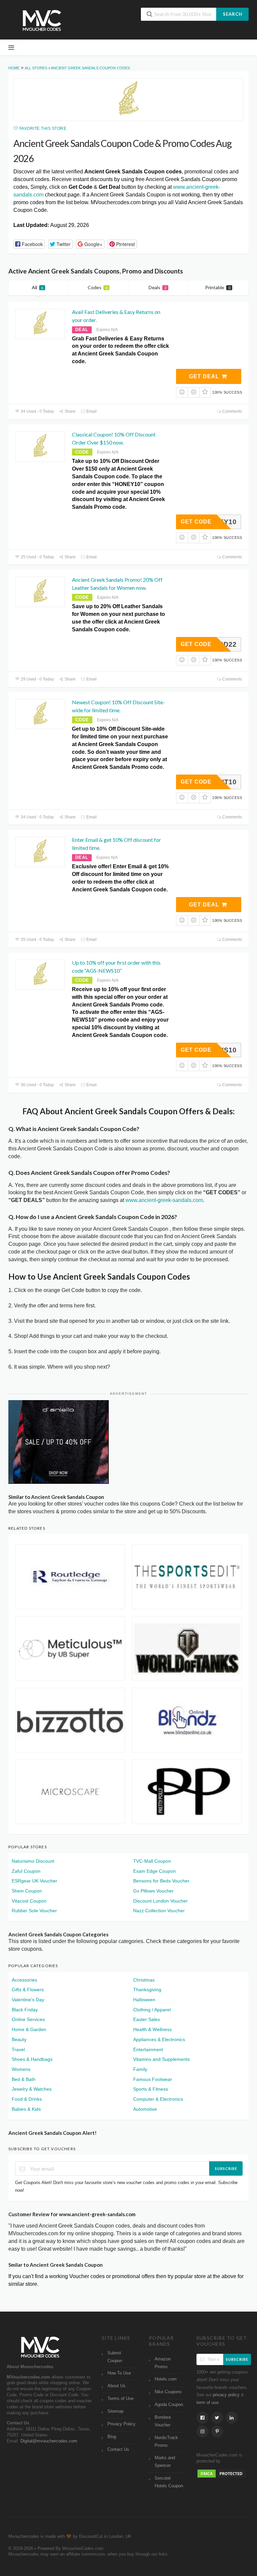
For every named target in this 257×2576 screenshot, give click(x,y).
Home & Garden (29, 2029)
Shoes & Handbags (32, 2059)
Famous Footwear (153, 2079)
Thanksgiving (147, 1990)
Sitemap (115, 2411)
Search (233, 14)
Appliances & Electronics (159, 2039)
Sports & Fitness (151, 2089)
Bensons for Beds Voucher (161, 1881)
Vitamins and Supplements (161, 2059)
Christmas (144, 1980)
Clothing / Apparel (152, 2010)
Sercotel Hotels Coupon (169, 2482)
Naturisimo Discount (33, 1861)
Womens (21, 2069)
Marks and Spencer (165, 2462)
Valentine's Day (28, 2000)
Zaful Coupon (26, 1871)
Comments (232, 411)
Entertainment (148, 2049)
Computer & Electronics (158, 2099)
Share (70, 411)
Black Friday (25, 2010)
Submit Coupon (115, 2357)
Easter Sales (147, 2019)
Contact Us (118, 2449)
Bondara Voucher (163, 2421)
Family (140, 2069)
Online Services (28, 2019)
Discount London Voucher (160, 1901)
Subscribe (226, 2168)
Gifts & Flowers (28, 1990)
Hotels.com (166, 2379)
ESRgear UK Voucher (34, 1881)
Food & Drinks (27, 2099)
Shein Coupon (27, 1891)
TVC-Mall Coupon (152, 1861)
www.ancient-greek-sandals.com (164, 1200)
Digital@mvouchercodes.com (49, 2441)
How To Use (119, 2373)
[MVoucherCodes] (42, 21)
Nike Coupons (168, 2392)
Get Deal (205, 376)
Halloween (144, 2000)
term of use (207, 2403)
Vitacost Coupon (29, 1901)
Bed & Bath (24, 2079)
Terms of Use (120, 2399)
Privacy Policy (121, 2424)
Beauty (19, 2039)
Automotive (145, 2109)
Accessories (24, 1980)
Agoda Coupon (169, 2405)
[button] (29, 244)
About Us (116, 2386)
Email (91, 411)
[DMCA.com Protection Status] (222, 2474)
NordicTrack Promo (166, 2442)
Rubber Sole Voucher (34, 1911)
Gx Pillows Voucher (153, 1891)
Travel (18, 2049)
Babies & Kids (26, 2109)
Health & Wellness (152, 2029)
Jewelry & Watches (32, 2089)
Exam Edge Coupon (154, 1871)
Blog (112, 2437)
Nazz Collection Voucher (159, 1911)
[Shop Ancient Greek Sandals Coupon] (128, 100)
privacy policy (226, 2395)
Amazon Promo (163, 2363)
